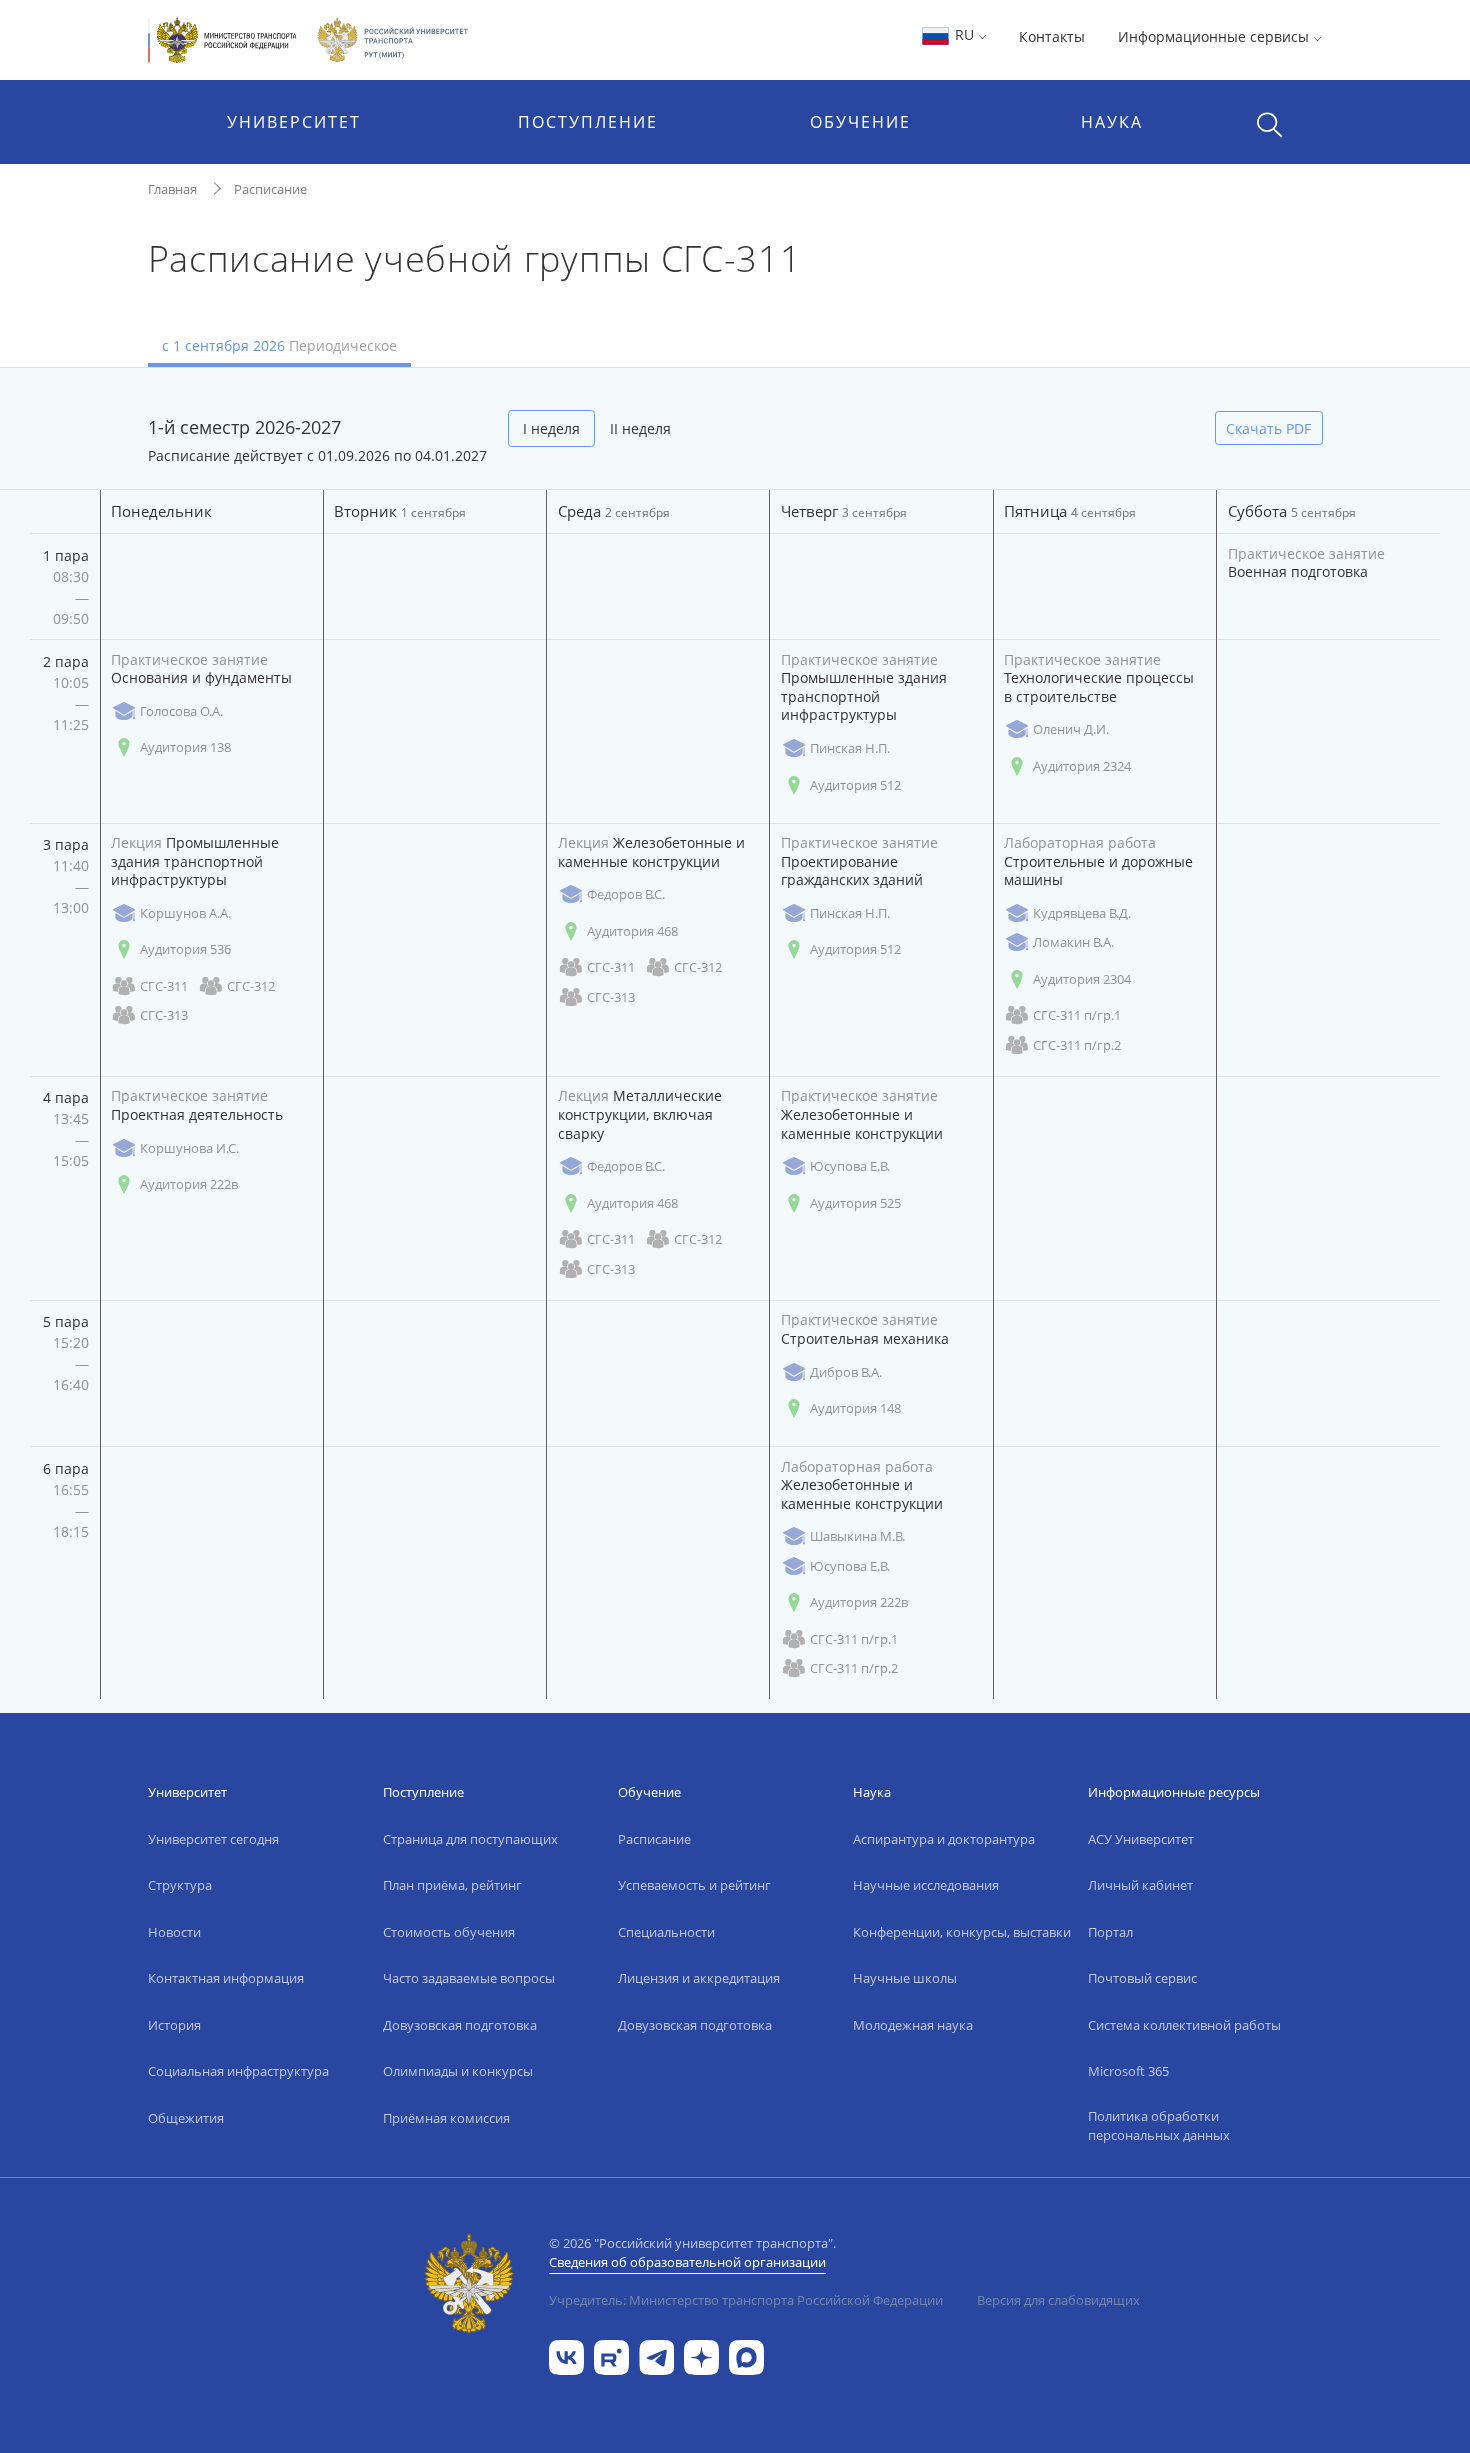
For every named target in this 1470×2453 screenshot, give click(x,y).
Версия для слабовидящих (1058, 2300)
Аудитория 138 (185, 747)
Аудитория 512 (855, 785)
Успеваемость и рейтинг (694, 1885)
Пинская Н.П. (850, 748)
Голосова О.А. (181, 711)
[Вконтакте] (566, 2356)
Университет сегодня (213, 1839)
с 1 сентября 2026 (279, 345)
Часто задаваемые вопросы (469, 1978)
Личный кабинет (1140, 1885)
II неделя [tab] (640, 428)
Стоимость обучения (449, 1932)
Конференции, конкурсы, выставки (962, 1932)
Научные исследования (926, 1885)
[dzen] (701, 2356)
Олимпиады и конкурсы (458, 2071)
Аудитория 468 (632, 931)
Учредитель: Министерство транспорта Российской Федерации (746, 2300)
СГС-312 (251, 986)
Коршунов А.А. (185, 913)
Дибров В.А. (846, 1372)
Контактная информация (226, 1978)
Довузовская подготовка (460, 2025)
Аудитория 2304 (1082, 979)
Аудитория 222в (189, 1184)
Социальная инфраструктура (238, 2071)
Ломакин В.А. (1073, 942)
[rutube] (611, 2356)
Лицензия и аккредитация (699, 1978)
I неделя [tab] (551, 428)
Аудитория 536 (185, 949)
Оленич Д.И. (1071, 729)
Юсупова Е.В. (850, 1166)
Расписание (270, 189)
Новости (174, 1932)
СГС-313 (164, 1015)
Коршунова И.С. (189, 1148)
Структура (180, 1885)
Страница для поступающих (470, 1839)
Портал (1110, 1932)
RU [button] (964, 34)
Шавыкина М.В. (857, 1536)
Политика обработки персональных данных (1159, 2126)
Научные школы (905, 1978)
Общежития (186, 2118)
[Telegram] (656, 2356)
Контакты (1052, 36)
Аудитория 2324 (1082, 766)
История (174, 2025)
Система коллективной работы (1184, 2025)
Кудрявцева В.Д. (1082, 913)
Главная (172, 189)
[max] (746, 2356)
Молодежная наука (913, 2025)
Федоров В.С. (626, 894)
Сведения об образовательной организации (687, 2262)
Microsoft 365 (1128, 2071)
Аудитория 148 (855, 1408)
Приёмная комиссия (446, 2118)
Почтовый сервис (1142, 1978)
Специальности (666, 1932)
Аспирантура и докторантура (944, 1839)
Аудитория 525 (855, 1203)
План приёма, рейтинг (452, 1885)
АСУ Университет (1141, 1839)
